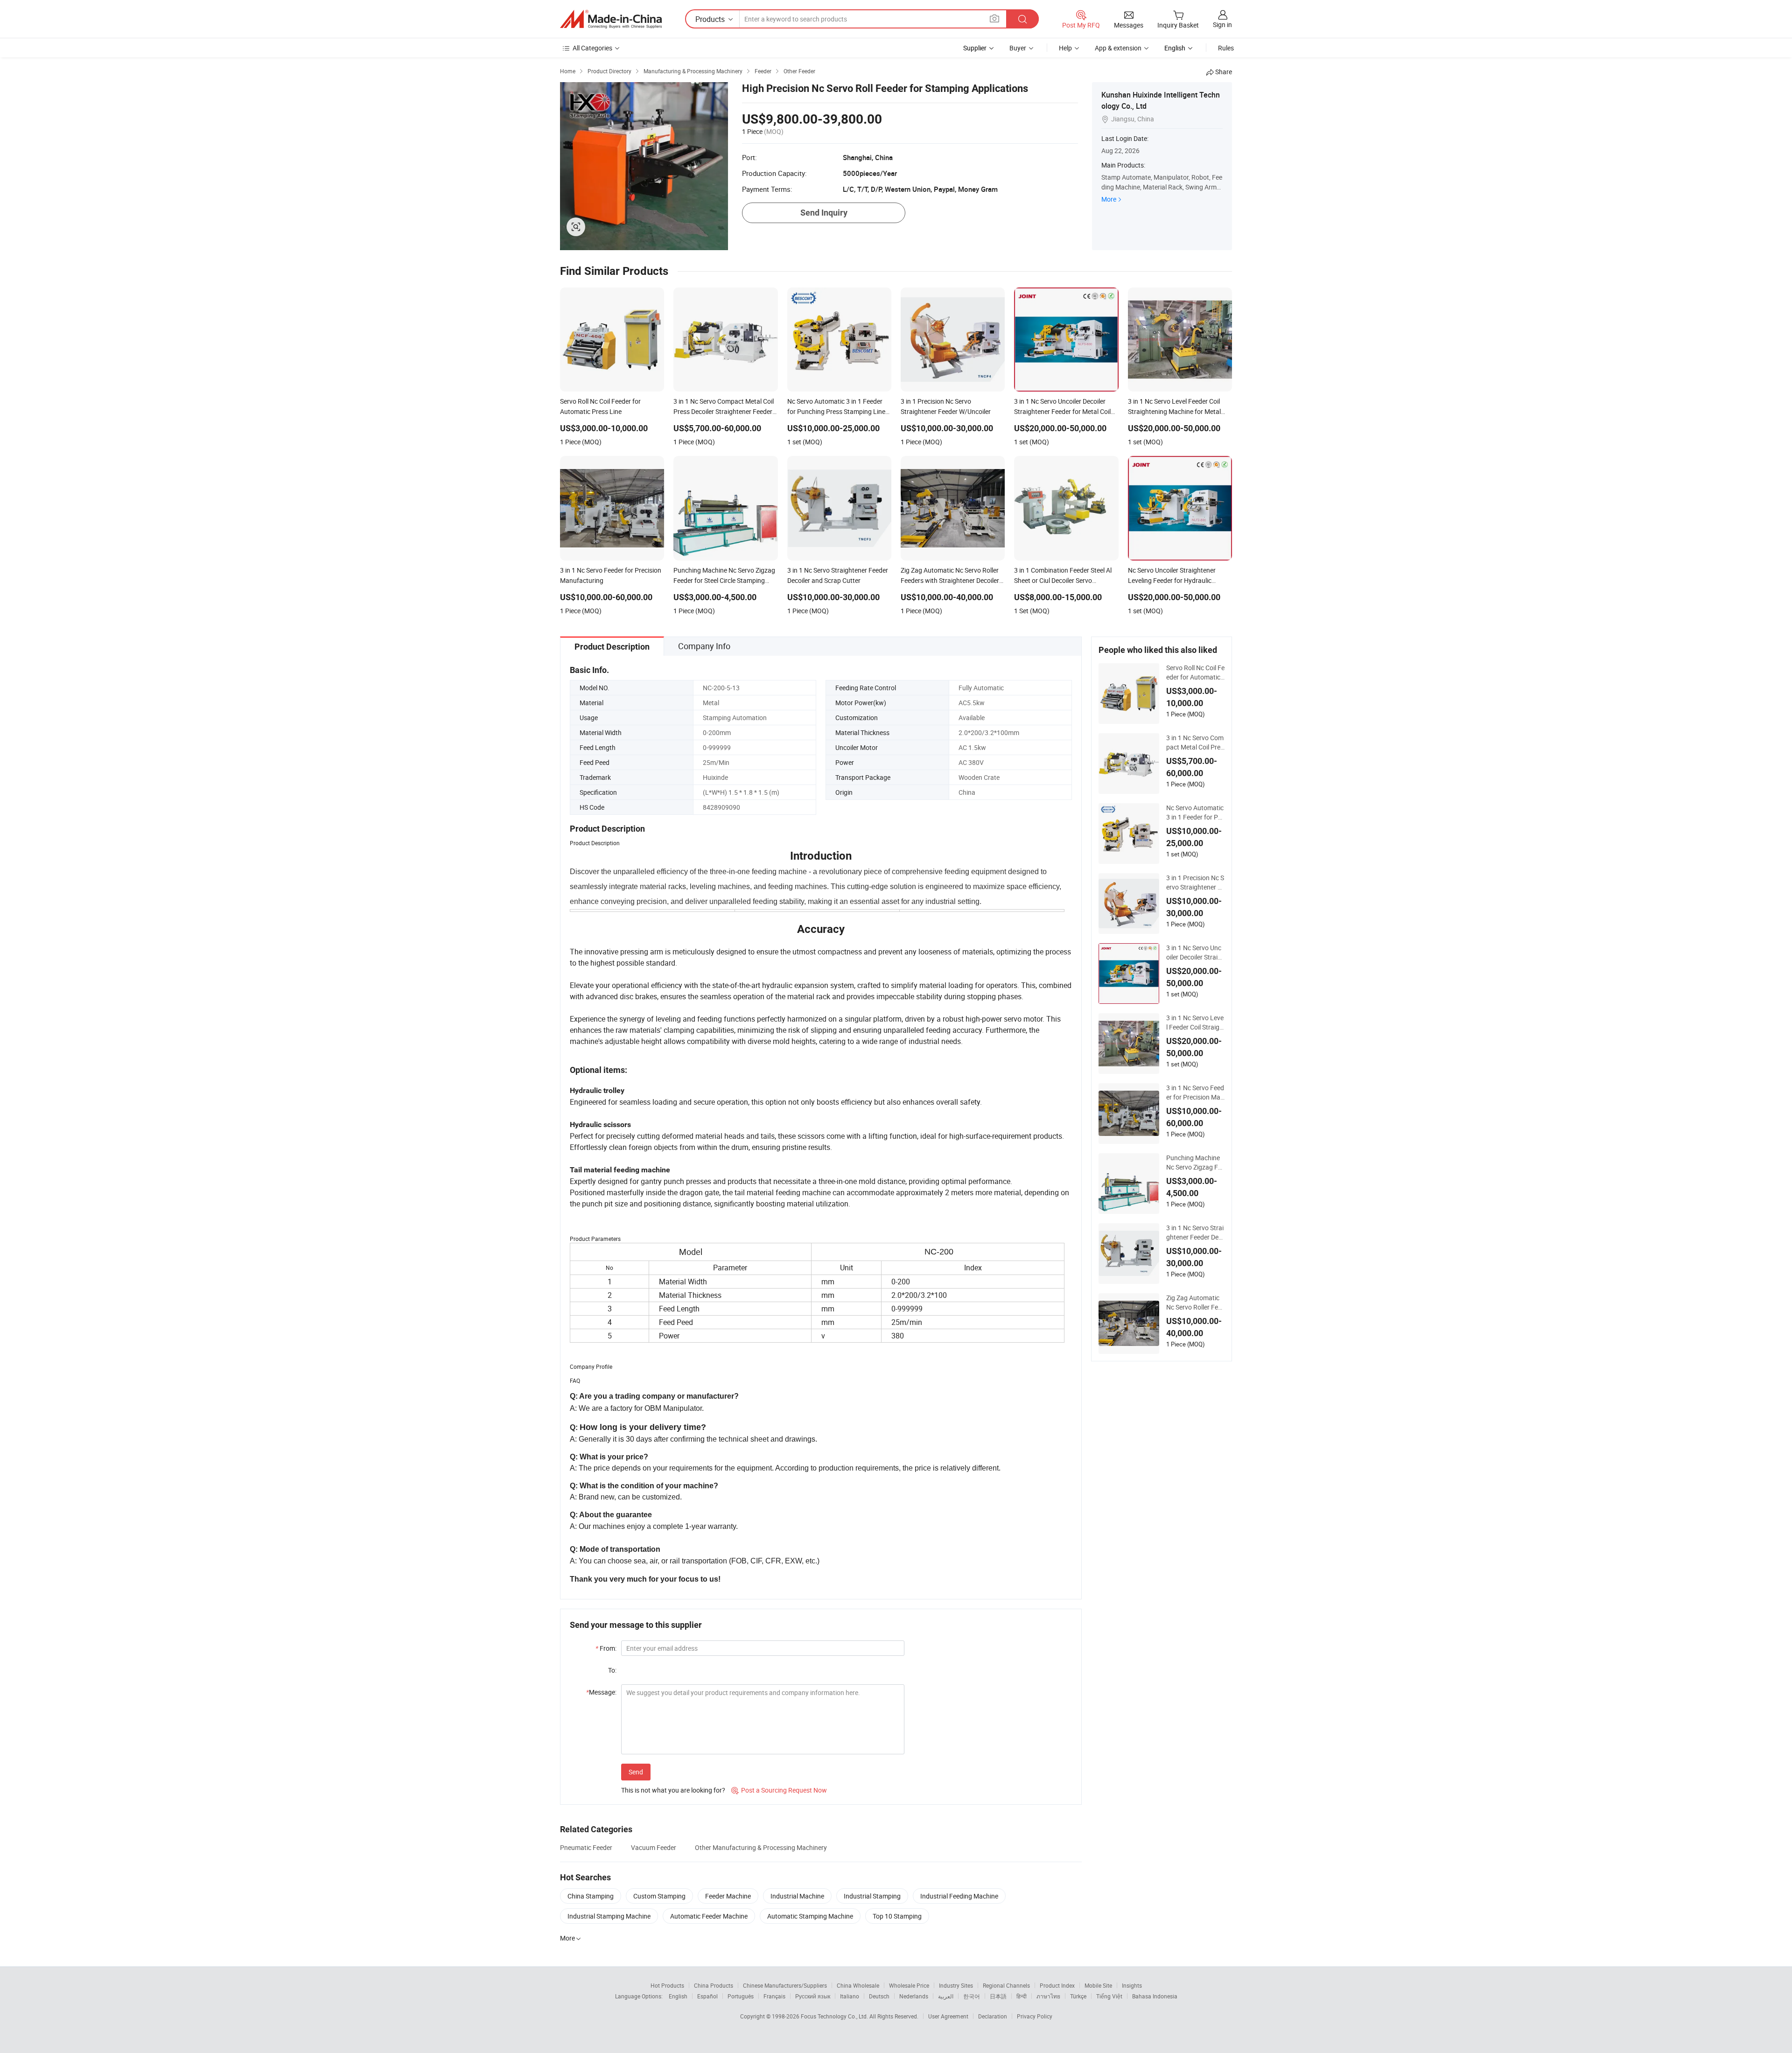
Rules (1226, 48)
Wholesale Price (909, 1985)
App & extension (1118, 48)
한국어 (972, 1996)
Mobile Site (1098, 1985)
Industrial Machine (797, 1896)
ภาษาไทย (1048, 1996)
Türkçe (1078, 1996)
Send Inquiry (824, 213)
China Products (714, 1985)
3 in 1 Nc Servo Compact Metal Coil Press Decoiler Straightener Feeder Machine (1195, 743)
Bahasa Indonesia (1155, 1996)
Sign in (1222, 25)
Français (774, 1996)
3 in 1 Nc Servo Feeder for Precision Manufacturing (1195, 1093)
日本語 (998, 1996)
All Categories (592, 48)
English (678, 1996)
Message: (601, 1692)
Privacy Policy (1035, 2016)
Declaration (993, 2016)
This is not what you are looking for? (673, 1790)
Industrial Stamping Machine (609, 1916)
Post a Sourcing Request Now (779, 1790)
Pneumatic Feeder (586, 1847)
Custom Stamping (659, 1896)
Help (1065, 48)
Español (707, 1996)
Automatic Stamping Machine (810, 1916)
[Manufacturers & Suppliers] (611, 19)
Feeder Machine (728, 1896)
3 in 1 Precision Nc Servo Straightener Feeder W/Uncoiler (1195, 883)
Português (741, 1996)
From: (606, 1648)
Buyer (1018, 48)
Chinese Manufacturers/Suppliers (785, 1985)
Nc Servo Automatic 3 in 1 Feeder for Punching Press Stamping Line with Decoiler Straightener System (1195, 813)
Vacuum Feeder (654, 1847)
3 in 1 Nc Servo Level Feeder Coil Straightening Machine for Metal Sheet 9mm (1195, 1023)
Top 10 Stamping (897, 1916)
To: (612, 1670)
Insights (1132, 1985)
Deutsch (879, 1996)
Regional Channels (1006, 1985)
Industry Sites (956, 1985)
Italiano (850, 1996)
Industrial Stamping (872, 1896)
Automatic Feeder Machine (709, 1916)
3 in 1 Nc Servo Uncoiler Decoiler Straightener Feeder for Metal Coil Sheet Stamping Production (1195, 953)
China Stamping (591, 1896)
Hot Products (667, 1985)
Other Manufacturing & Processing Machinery (761, 1847)
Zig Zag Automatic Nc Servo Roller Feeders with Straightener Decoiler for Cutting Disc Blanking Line (1195, 1303)
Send (636, 1772)
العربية (946, 1996)
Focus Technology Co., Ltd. (835, 2016)
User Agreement (948, 2016)
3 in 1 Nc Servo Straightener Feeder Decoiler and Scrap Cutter (1195, 1233)
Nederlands (914, 1996)
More (1109, 199)
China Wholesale (858, 1985)
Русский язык (813, 1996)
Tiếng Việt (1109, 1996)
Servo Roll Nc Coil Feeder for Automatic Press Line (1195, 673)
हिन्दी (1022, 1996)
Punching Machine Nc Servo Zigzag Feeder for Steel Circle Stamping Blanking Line (1195, 1163)
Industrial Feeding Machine (959, 1896)
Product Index (1057, 1985)
